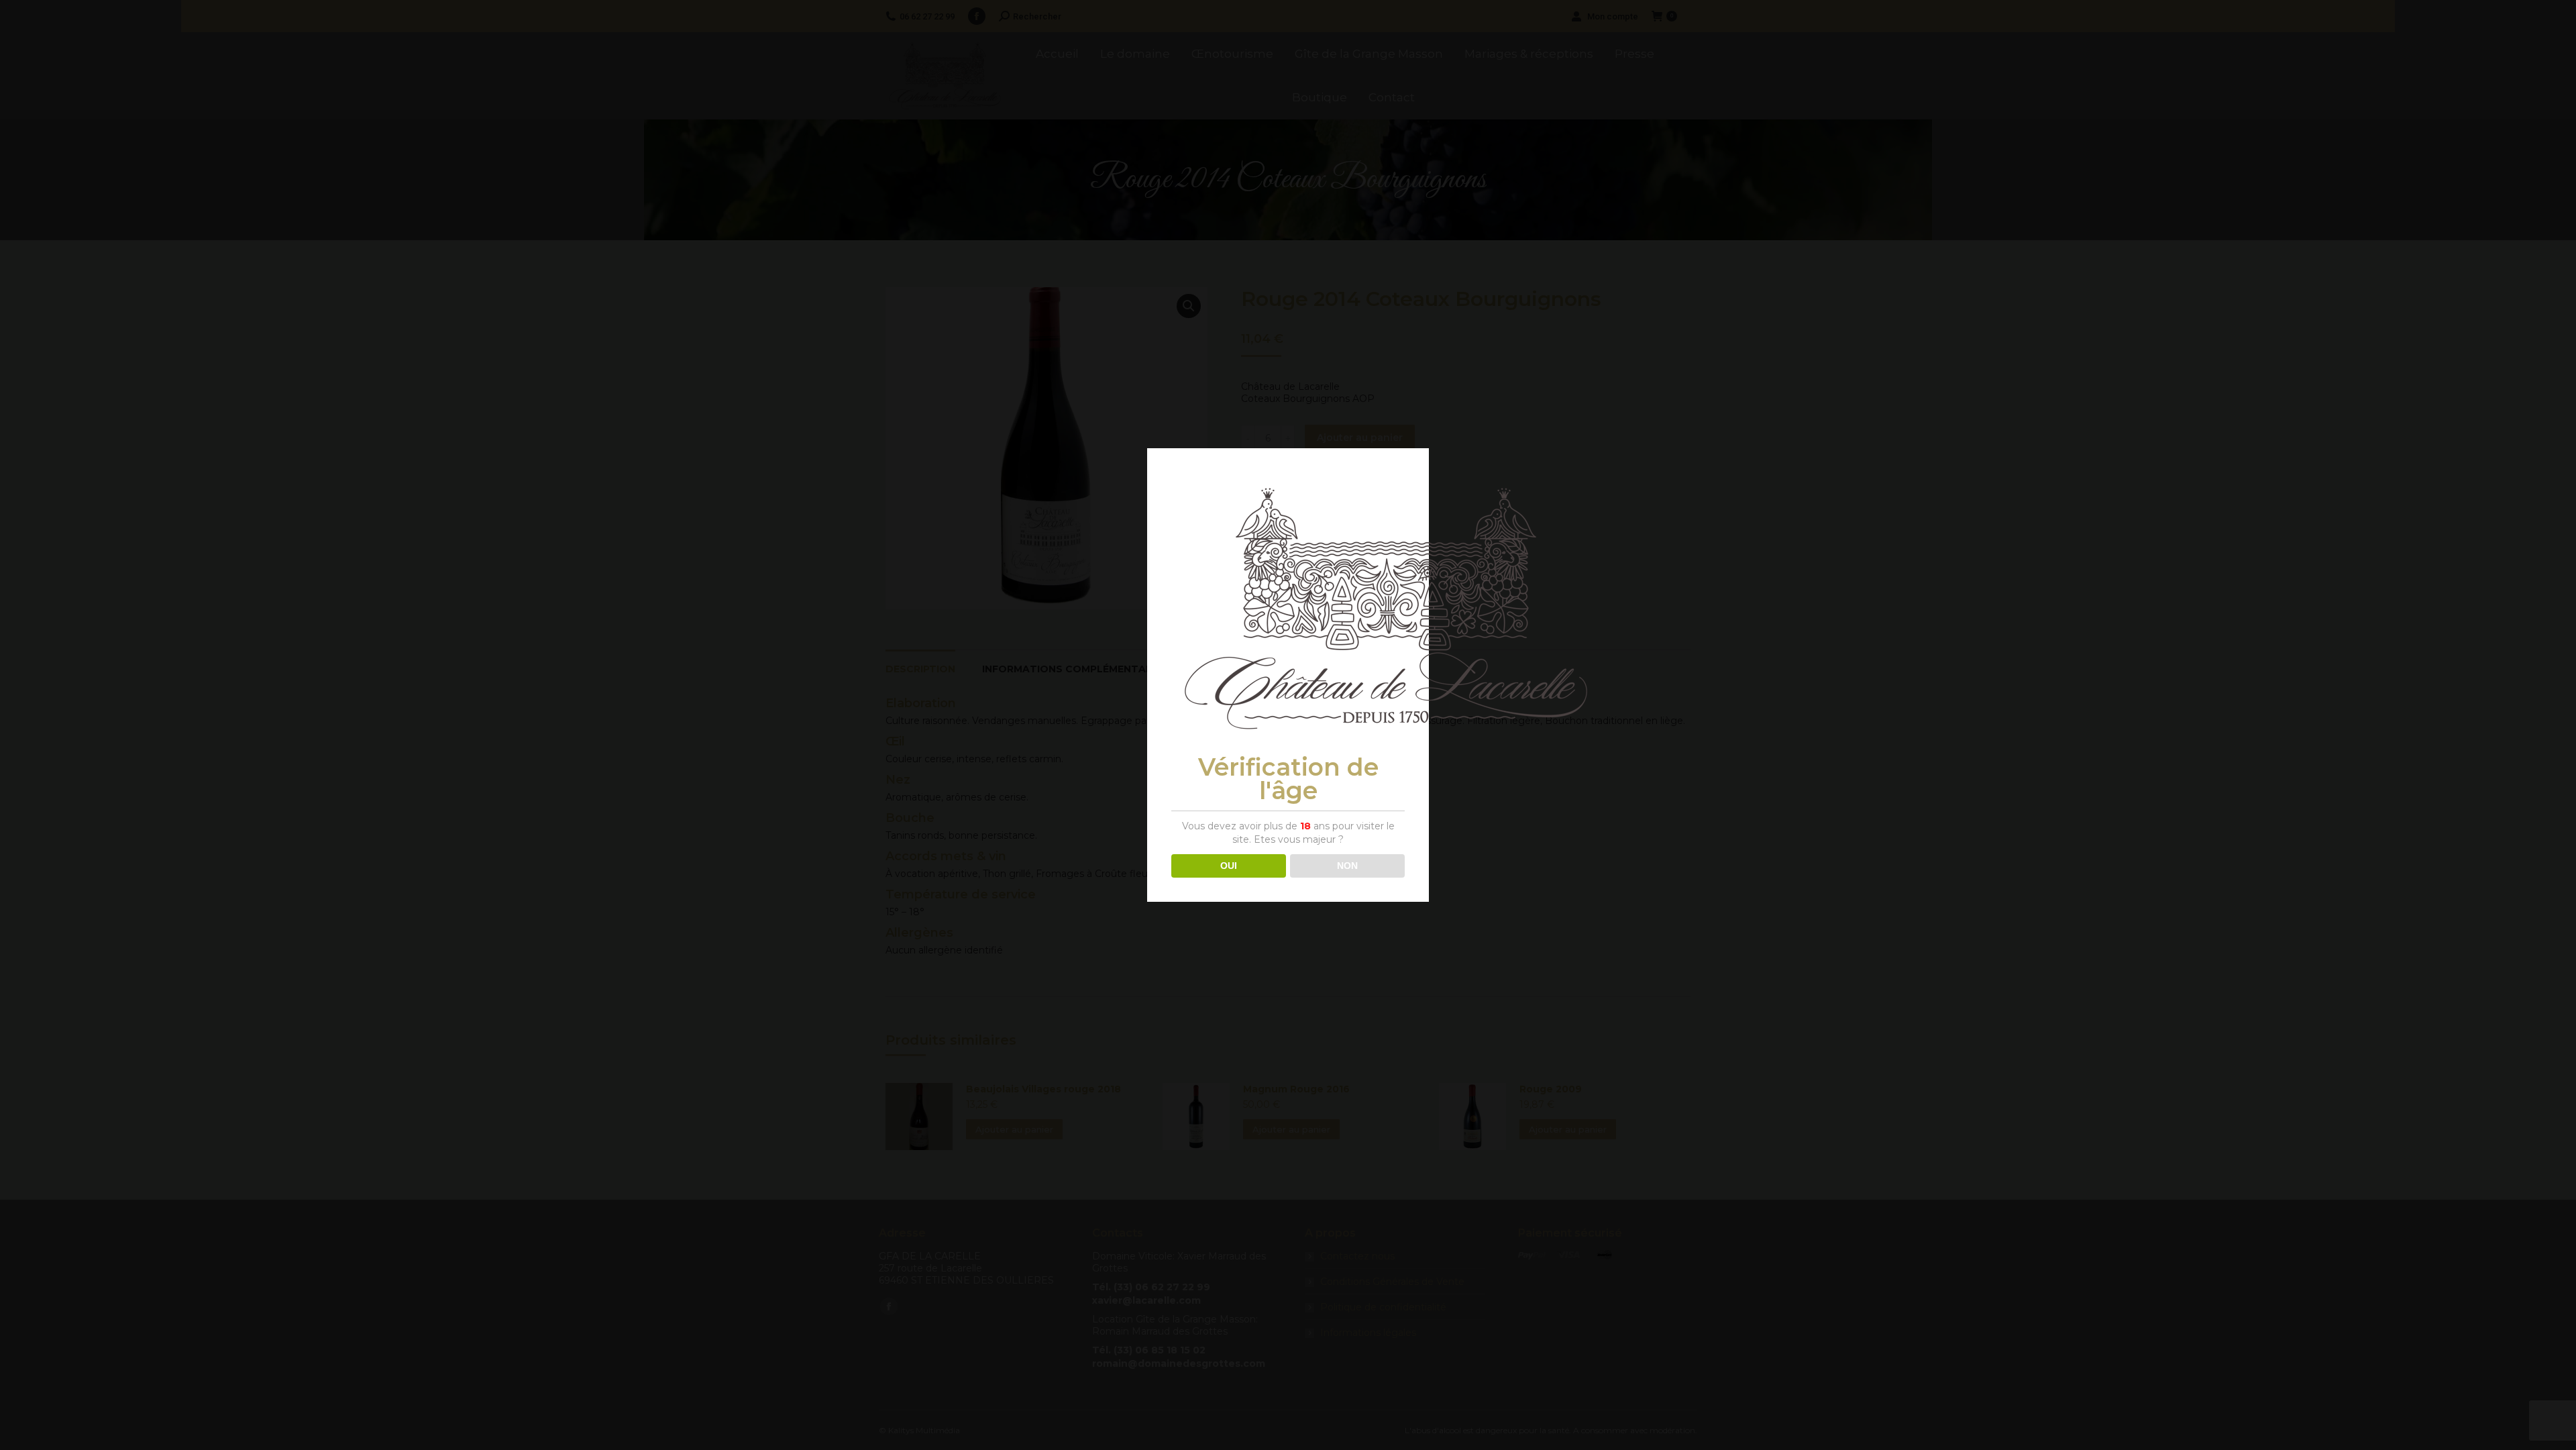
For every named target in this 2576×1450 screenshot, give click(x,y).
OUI (1229, 866)
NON (1347, 866)
